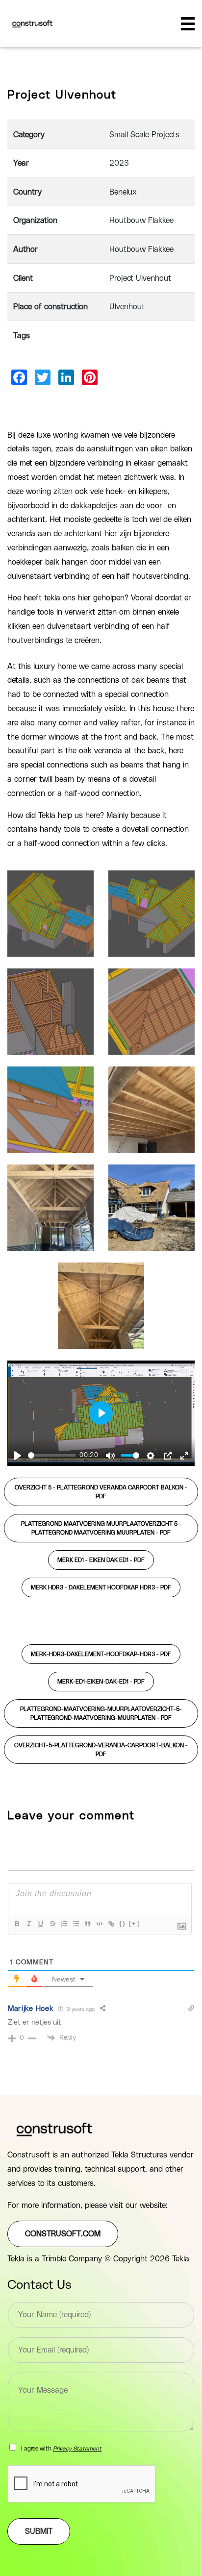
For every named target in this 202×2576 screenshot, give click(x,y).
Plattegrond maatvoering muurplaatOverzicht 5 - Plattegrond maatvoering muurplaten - (101, 1528)
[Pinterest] (90, 377)
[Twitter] (43, 377)
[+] (134, 1923)
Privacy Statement (77, 2449)
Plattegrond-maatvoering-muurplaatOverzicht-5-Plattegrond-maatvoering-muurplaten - (101, 1713)
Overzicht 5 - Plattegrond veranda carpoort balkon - (101, 1492)
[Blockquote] (87, 1924)
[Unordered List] (76, 1924)
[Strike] (52, 1924)
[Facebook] (19, 377)
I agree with (61, 2449)
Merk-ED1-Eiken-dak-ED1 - (101, 1682)
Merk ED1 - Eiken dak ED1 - (101, 1560)
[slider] (52, 1455)
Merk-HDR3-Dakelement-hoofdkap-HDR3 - (101, 1654)
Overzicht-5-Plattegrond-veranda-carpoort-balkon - (101, 1750)
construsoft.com (63, 2234)
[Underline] (40, 1924)
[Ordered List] (64, 1924)
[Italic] (28, 1924)
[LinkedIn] (66, 377)
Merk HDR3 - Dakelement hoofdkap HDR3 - (101, 1587)
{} (123, 1923)
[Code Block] (99, 1924)
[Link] (111, 1924)
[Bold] (17, 1924)
